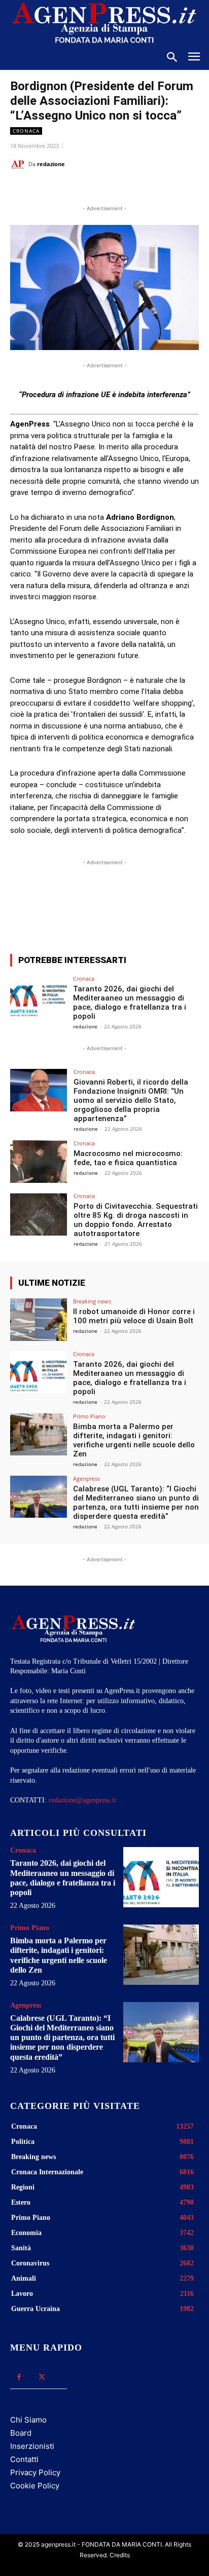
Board (21, 2433)
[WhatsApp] (99, 189)
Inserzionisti (32, 2446)
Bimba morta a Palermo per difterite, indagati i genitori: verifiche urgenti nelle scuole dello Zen (134, 1440)
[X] (76, 189)
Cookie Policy (35, 2486)
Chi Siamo (28, 2420)
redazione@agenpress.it (82, 1800)
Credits (120, 2555)
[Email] (122, 189)
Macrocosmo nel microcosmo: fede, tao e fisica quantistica (128, 1158)
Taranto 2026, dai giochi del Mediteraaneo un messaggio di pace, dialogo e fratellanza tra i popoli (130, 1003)
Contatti (24, 2459)
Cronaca (26, 131)
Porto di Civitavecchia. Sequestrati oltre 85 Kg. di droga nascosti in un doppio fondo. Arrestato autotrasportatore (136, 1220)
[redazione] (19, 164)
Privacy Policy (35, 2472)
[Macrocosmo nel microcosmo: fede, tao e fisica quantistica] (39, 1162)
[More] (157, 909)
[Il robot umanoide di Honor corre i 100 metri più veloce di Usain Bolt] (39, 1320)
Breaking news (92, 1301)
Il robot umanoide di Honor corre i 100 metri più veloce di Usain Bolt (134, 1316)
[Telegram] (146, 189)
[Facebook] (52, 189)
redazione (51, 164)
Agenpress (86, 1478)
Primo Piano (89, 1416)
